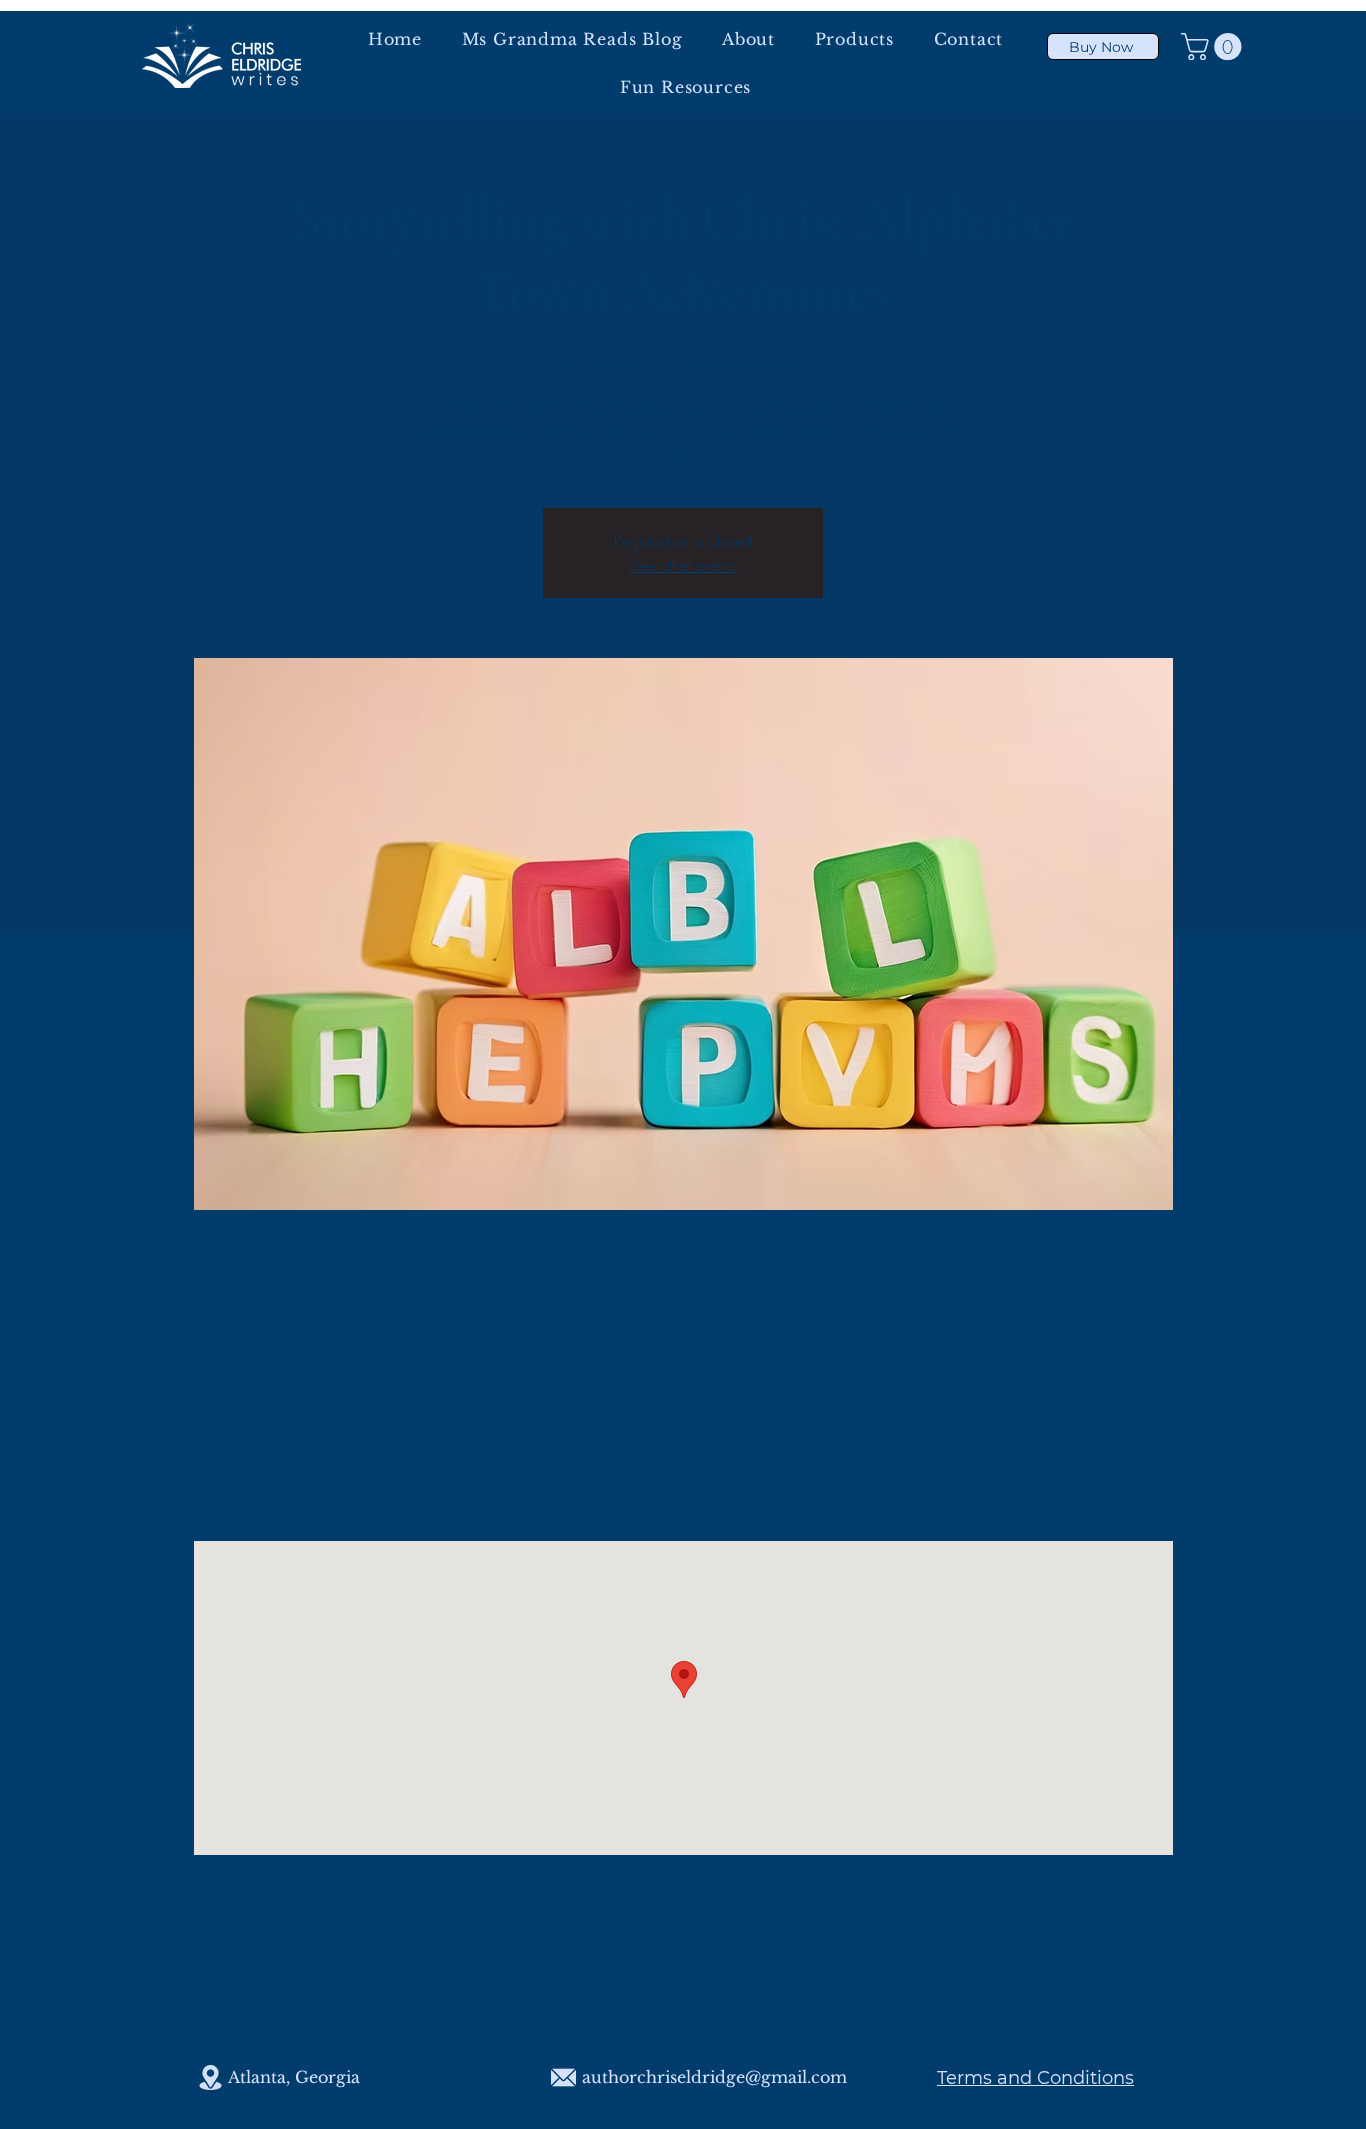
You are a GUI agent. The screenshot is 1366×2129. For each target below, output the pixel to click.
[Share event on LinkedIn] (369, 1988)
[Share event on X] (320, 1988)
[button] (1214, 46)
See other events (683, 565)
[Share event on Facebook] (271, 1988)
